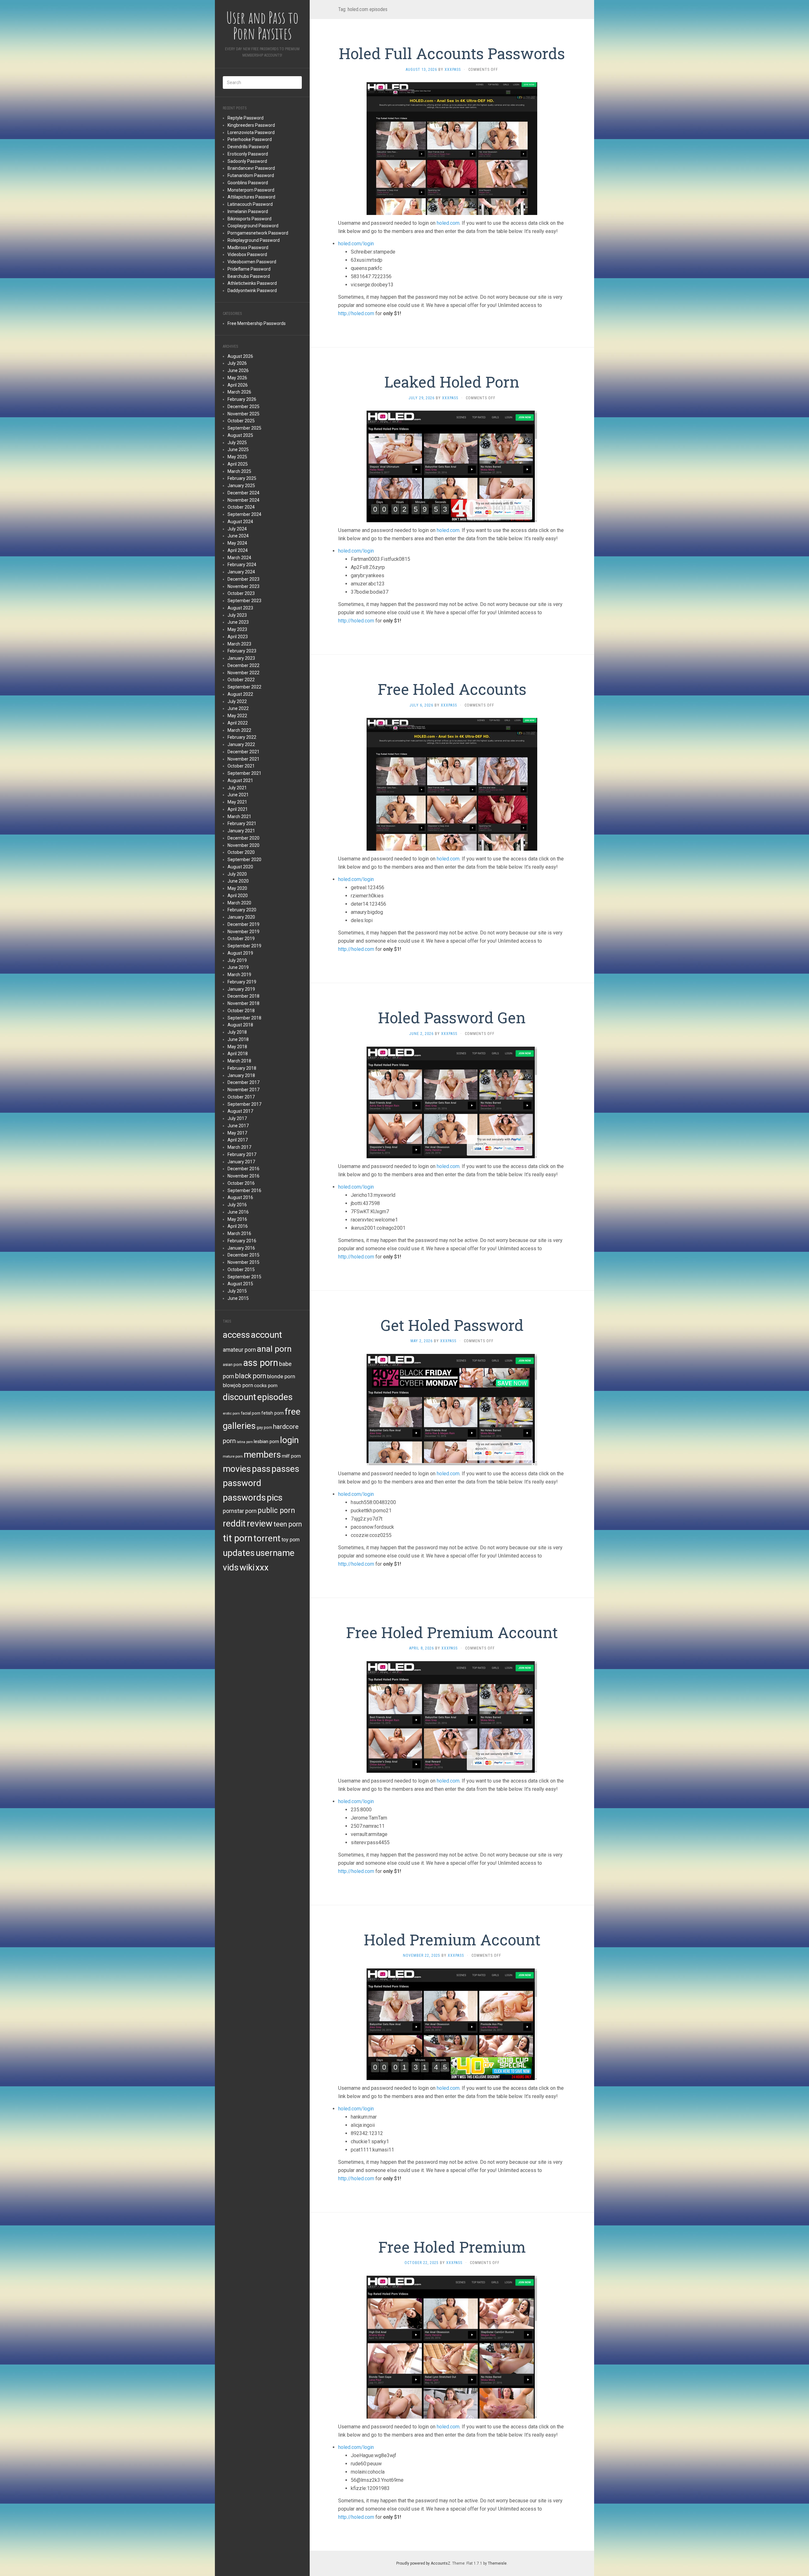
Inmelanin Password (248, 211)
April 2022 (238, 723)
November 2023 (243, 586)
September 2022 (244, 687)
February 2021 (242, 823)
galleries (239, 1426)
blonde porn (281, 1376)
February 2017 (242, 1154)
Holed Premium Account (452, 1940)
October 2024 (241, 507)
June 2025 (238, 450)
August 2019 (240, 953)
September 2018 (244, 1018)
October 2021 (241, 766)
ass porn (261, 1363)
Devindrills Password (248, 147)
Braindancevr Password (251, 168)
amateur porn (239, 1350)
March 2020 (239, 903)
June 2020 (238, 881)
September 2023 (244, 601)
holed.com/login (356, 244)
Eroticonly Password (248, 154)
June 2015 (238, 1298)
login (289, 1440)
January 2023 (241, 658)
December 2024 (243, 493)
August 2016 (240, 1197)
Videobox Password (247, 254)
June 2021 (238, 795)
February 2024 (242, 565)
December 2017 (243, 1082)
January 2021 (241, 831)
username (275, 1553)
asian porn (232, 1364)
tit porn (238, 1538)
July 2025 (237, 443)
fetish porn (273, 1413)
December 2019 (243, 924)
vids (231, 1567)
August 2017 (240, 1111)
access (236, 1335)
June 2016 (238, 1212)
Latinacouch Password (250, 204)
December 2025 (243, 407)
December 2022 (243, 665)
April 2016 (238, 1226)
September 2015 (244, 1277)
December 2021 (243, 752)
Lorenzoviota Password (251, 132)
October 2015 (241, 1270)
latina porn (245, 1442)
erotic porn (231, 1413)
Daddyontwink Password (252, 291)
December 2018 (243, 996)
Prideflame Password (249, 269)
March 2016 (239, 1233)
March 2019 (239, 975)
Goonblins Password (248, 183)
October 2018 (241, 1011)
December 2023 (243, 579)
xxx (262, 1567)
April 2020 (238, 896)
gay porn (264, 1428)
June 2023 (238, 622)
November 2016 (243, 1176)
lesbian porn (266, 1441)
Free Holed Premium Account (452, 1632)
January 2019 (241, 989)
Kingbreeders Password (251, 125)
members (262, 1455)
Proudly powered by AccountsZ (423, 2563)
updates (239, 1553)
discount (240, 1397)
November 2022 (243, 673)
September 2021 (244, 773)
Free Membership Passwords (257, 323)
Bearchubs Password (249, 276)
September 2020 (244, 860)
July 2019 (237, 960)
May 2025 (237, 457)
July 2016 (237, 1205)
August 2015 (240, 1284)
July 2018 (237, 1032)
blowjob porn (238, 1385)
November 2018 (243, 1003)
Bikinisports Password (249, 219)
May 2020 (237, 888)
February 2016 (242, 1241)
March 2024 (239, 558)
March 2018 (239, 1061)
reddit (234, 1524)
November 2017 (243, 1090)
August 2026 (240, 356)
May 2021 (237, 802)
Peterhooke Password (250, 139)
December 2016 (243, 1169)
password (242, 1483)
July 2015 (237, 1291)
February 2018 (242, 1068)
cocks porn (266, 1386)
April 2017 (238, 1140)
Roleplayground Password (254, 240)
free (293, 1412)
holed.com (448, 223)
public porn (276, 1511)
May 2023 (237, 629)
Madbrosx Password (248, 248)
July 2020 (237, 874)
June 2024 (238, 536)
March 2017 (239, 1147)
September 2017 (244, 1104)
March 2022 (239, 730)
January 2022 (241, 744)
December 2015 (243, 1255)
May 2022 (237, 716)
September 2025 (244, 428)
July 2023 (237, 615)
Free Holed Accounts (452, 689)
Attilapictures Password (251, 197)
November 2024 (243, 500)
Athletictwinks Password (252, 283)
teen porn (288, 1524)
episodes (275, 1397)
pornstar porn (240, 1511)
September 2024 (244, 514)
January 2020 (241, 917)
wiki (247, 1567)
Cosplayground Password (253, 226)
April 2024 (238, 550)
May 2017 (237, 1133)
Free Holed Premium (452, 2247)
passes (285, 1469)
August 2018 (240, 1025)
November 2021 (243, 759)
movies (237, 1469)
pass (261, 1469)
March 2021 (239, 817)
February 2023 (242, 651)
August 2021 (240, 780)
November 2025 (243, 414)
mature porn (233, 1456)
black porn (251, 1376)
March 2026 (239, 392)
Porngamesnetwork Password (258, 233)
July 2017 (237, 1118)
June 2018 (238, 1039)
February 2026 (242, 399)
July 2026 (237, 363)
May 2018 (237, 1047)
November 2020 (243, 845)
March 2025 (239, 471)
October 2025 (241, 421)
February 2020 (242, 910)
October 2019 (241, 939)
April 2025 (238, 464)
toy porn (291, 1540)
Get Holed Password (452, 1325)
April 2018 (238, 1054)
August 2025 (240, 435)
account (267, 1335)
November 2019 (243, 932)
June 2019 (238, 967)
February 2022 (242, 737)
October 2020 (241, 852)
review (260, 1524)
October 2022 (241, 680)
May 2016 (237, 1219)
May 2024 (237, 543)
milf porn (291, 1456)
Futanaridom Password (251, 175)
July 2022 (237, 701)
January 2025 (241, 486)
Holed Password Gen (452, 1017)
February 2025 (242, 478)
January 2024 (241, 572)
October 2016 (241, 1183)
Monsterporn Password (251, 190)
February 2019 (242, 982)
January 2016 (241, 1248)
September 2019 (244, 946)
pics (275, 1498)
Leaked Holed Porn (452, 382)
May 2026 (237, 378)
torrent (267, 1538)
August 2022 (240, 694)
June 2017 (238, 1126)
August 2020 (240, 867)
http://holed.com (356, 313)
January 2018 (241, 1075)
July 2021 (237, 788)
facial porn (251, 1413)
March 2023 (239, 644)
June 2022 (238, 708)
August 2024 (240, 522)
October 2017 (241, 1097)
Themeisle (497, 2563)
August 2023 (240, 608)
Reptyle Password (246, 118)
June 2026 (238, 370)
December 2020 (243, 838)
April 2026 (238, 385)
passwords (244, 1498)
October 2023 (241, 593)
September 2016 (244, 1190)
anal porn (274, 1349)
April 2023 (238, 637)
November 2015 (243, 1262)
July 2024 (237, 529)
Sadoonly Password (247, 161)
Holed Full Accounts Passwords (452, 53)
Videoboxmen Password (252, 262)
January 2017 (241, 1162)
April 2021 (238, 809)
